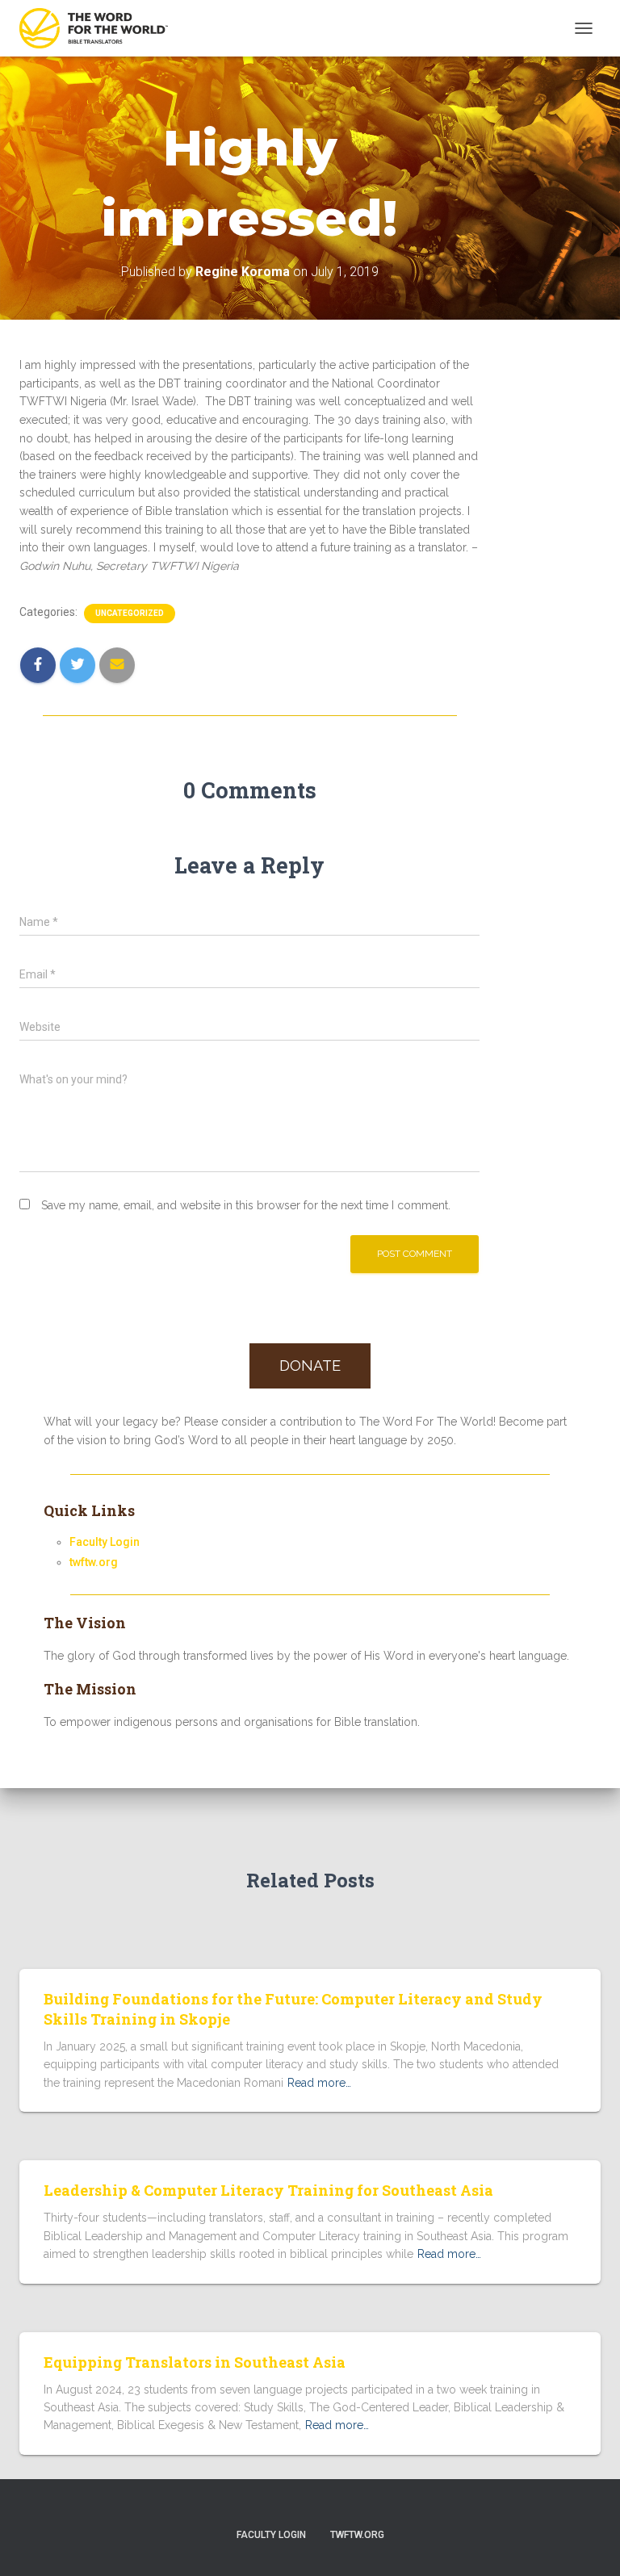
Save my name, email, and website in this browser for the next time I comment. (246, 1205)
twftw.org (94, 1562)
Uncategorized (130, 613)
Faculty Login (105, 1542)
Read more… (319, 2083)
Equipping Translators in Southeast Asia (195, 2362)
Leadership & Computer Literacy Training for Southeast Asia (268, 2190)
